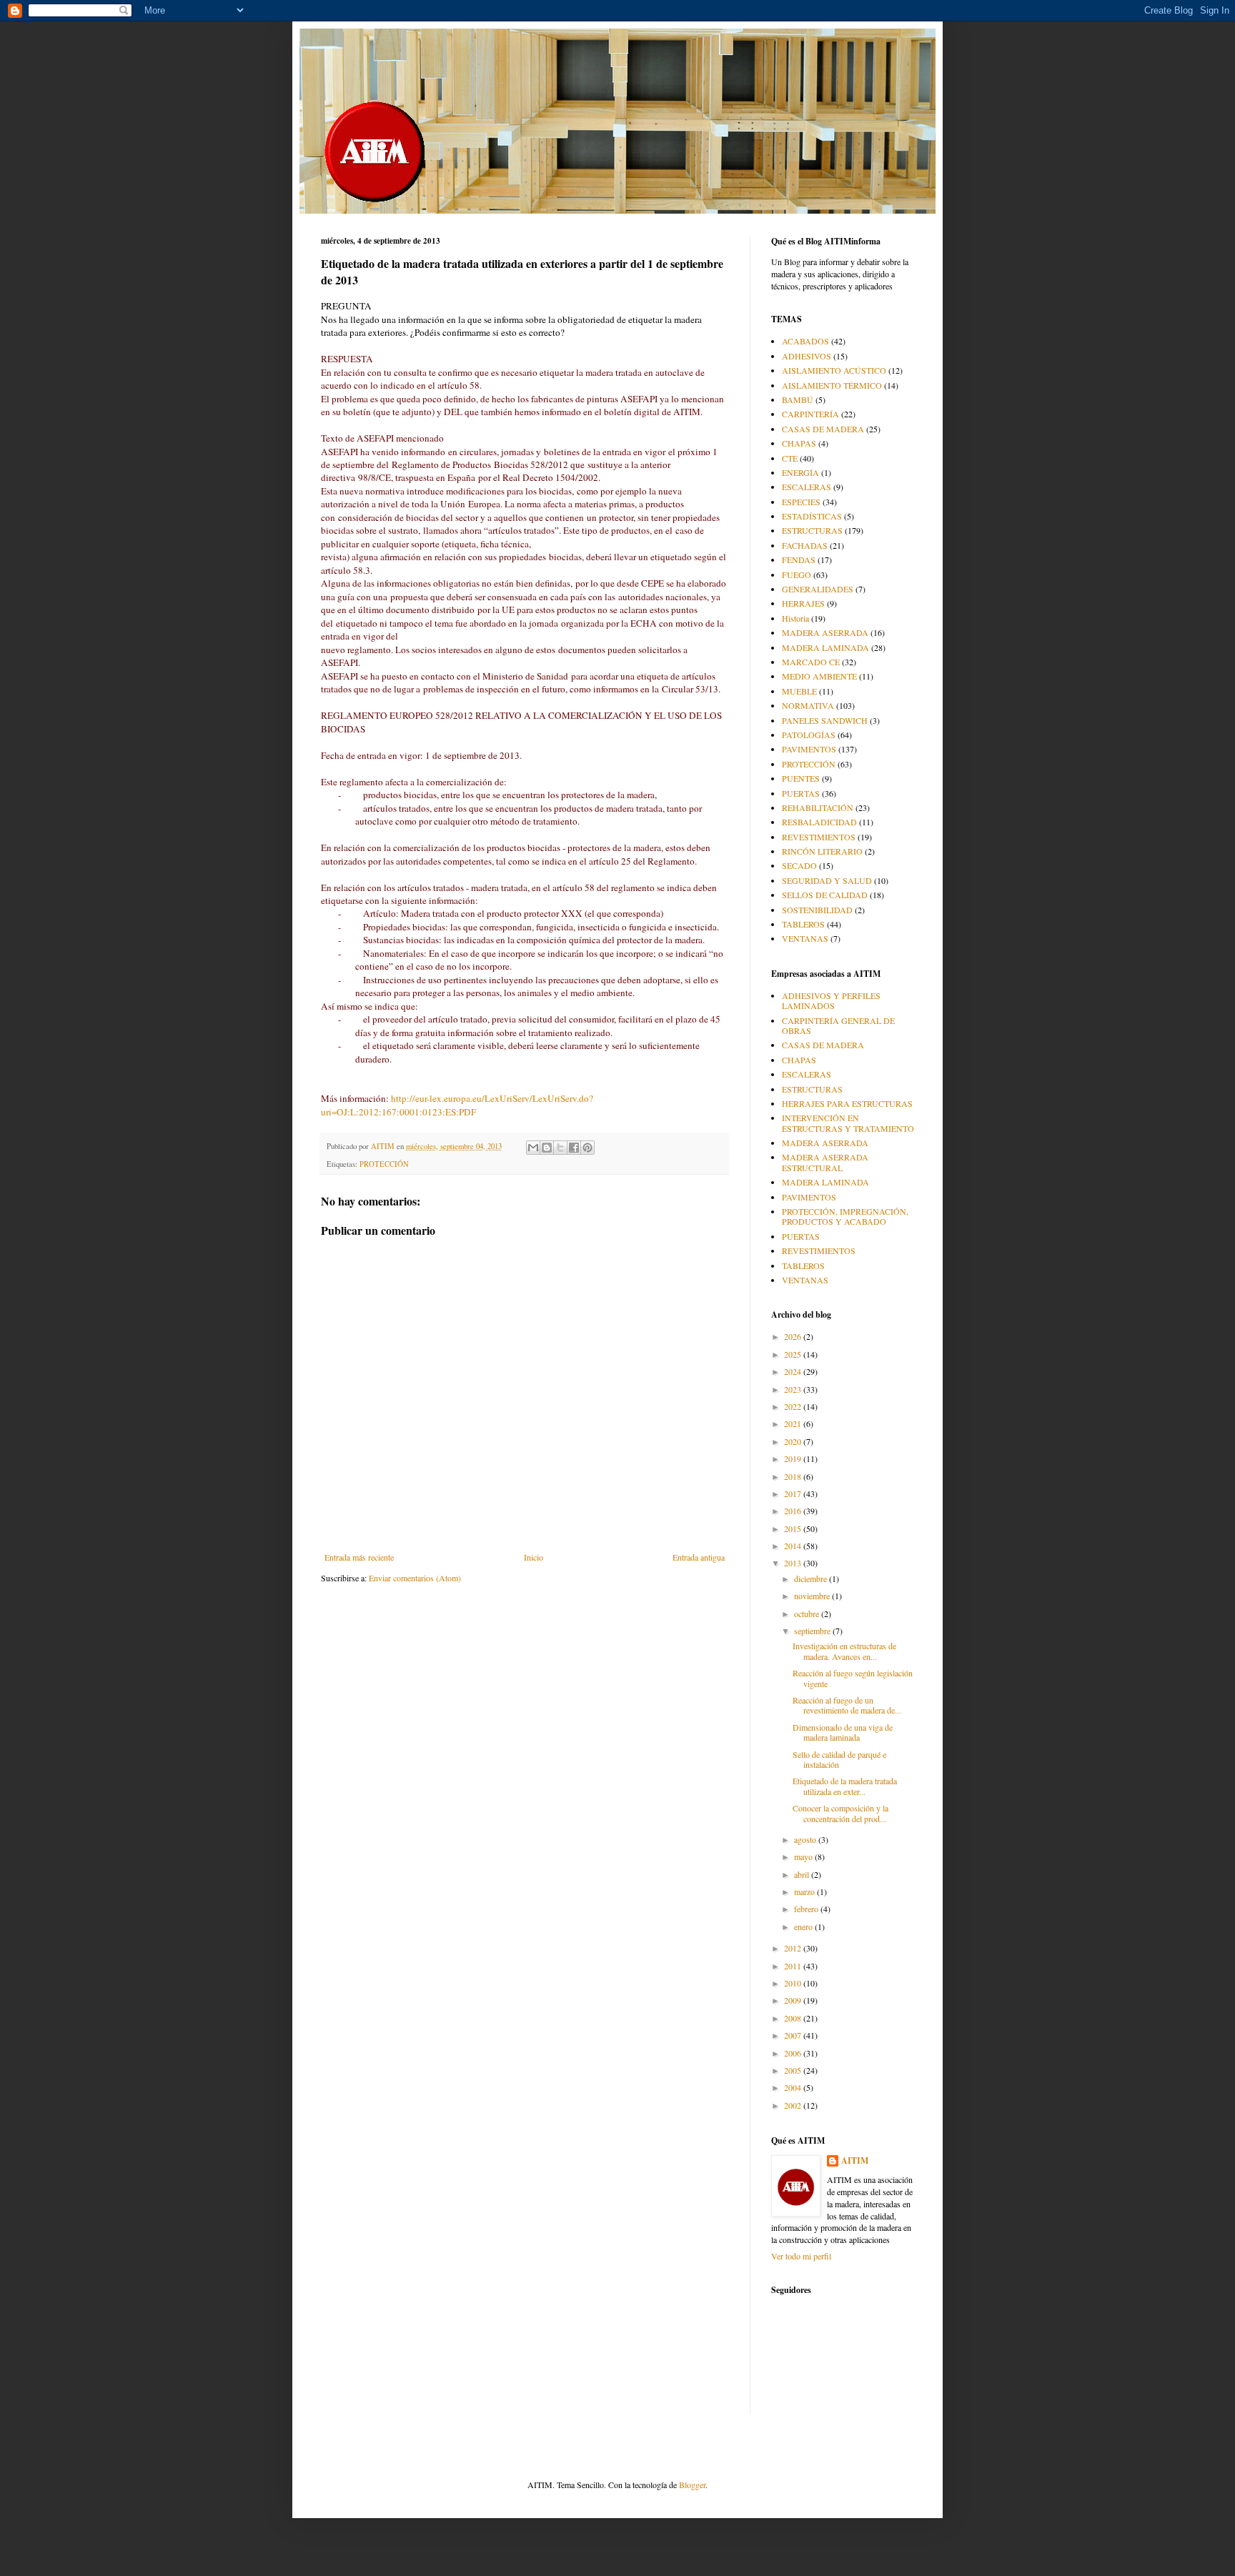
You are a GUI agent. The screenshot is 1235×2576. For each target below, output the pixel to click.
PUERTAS (801, 793)
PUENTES (801, 778)
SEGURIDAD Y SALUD (827, 880)
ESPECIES (801, 502)
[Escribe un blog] (547, 1148)
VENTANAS (805, 938)
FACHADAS (805, 545)
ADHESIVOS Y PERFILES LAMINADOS (831, 1000)
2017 (794, 1493)
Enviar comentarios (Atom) (415, 1578)
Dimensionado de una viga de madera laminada (843, 1732)
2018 (794, 1476)
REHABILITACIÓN (818, 807)
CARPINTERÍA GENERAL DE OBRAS (838, 1025)
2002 (794, 2105)
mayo (804, 1856)
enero (804, 1926)
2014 (794, 1546)
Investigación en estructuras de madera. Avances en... (844, 1651)
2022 (794, 1406)
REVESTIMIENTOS (819, 837)
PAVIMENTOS (809, 749)
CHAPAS (799, 443)
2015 (794, 1528)
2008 (794, 2018)
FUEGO (797, 575)
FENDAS (799, 560)
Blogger (692, 2485)
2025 (794, 1354)
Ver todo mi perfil (801, 2256)
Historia (795, 618)
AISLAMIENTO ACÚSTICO (834, 370)
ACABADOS (805, 341)
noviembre (813, 1596)
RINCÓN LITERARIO (822, 851)
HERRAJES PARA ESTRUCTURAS (847, 1103)
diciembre (812, 1578)
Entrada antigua (699, 1557)
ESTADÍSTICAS (812, 516)
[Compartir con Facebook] (574, 1148)
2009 (794, 2000)
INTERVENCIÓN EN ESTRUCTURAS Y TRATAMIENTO (848, 1123)
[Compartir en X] (560, 1148)
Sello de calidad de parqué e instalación (839, 1759)
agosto (806, 1839)
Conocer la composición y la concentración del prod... (840, 1813)
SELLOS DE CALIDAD (825, 895)
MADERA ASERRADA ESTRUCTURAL (825, 1162)
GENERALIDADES (818, 589)
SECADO (799, 865)
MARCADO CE (811, 662)
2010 (794, 1983)
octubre (808, 1613)
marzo (805, 1891)
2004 (794, 2087)
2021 (794, 1423)
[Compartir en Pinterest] (587, 1148)
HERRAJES (803, 603)
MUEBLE (799, 691)
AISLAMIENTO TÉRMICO (832, 385)
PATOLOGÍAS (809, 735)
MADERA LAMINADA (825, 647)
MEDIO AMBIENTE (819, 676)
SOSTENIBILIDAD (817, 910)
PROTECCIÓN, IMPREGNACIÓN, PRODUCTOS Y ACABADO (845, 1216)
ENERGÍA (800, 472)
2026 (794, 1336)
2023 (794, 1389)
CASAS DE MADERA (823, 429)
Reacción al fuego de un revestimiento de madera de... (847, 1705)
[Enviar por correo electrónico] (533, 1148)
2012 (794, 1948)
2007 (794, 2035)
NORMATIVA (808, 705)
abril (803, 1874)
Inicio (534, 1557)
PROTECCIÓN (384, 1164)
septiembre (813, 1631)
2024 (794, 1371)
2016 (794, 1511)
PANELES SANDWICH (825, 720)
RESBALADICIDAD (819, 822)
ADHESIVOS (807, 356)
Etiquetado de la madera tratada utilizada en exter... (845, 1786)
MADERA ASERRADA (825, 632)
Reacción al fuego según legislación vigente (853, 1678)
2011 (794, 1966)
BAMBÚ (798, 399)
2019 (794, 1458)
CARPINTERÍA (810, 414)
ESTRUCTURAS (812, 530)
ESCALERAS (807, 487)
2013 (794, 1563)
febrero (807, 1909)
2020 (794, 1441)
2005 (794, 2070)
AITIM (855, 2161)
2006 (794, 2053)
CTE (790, 458)
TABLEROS (803, 924)
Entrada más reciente (359, 1557)
